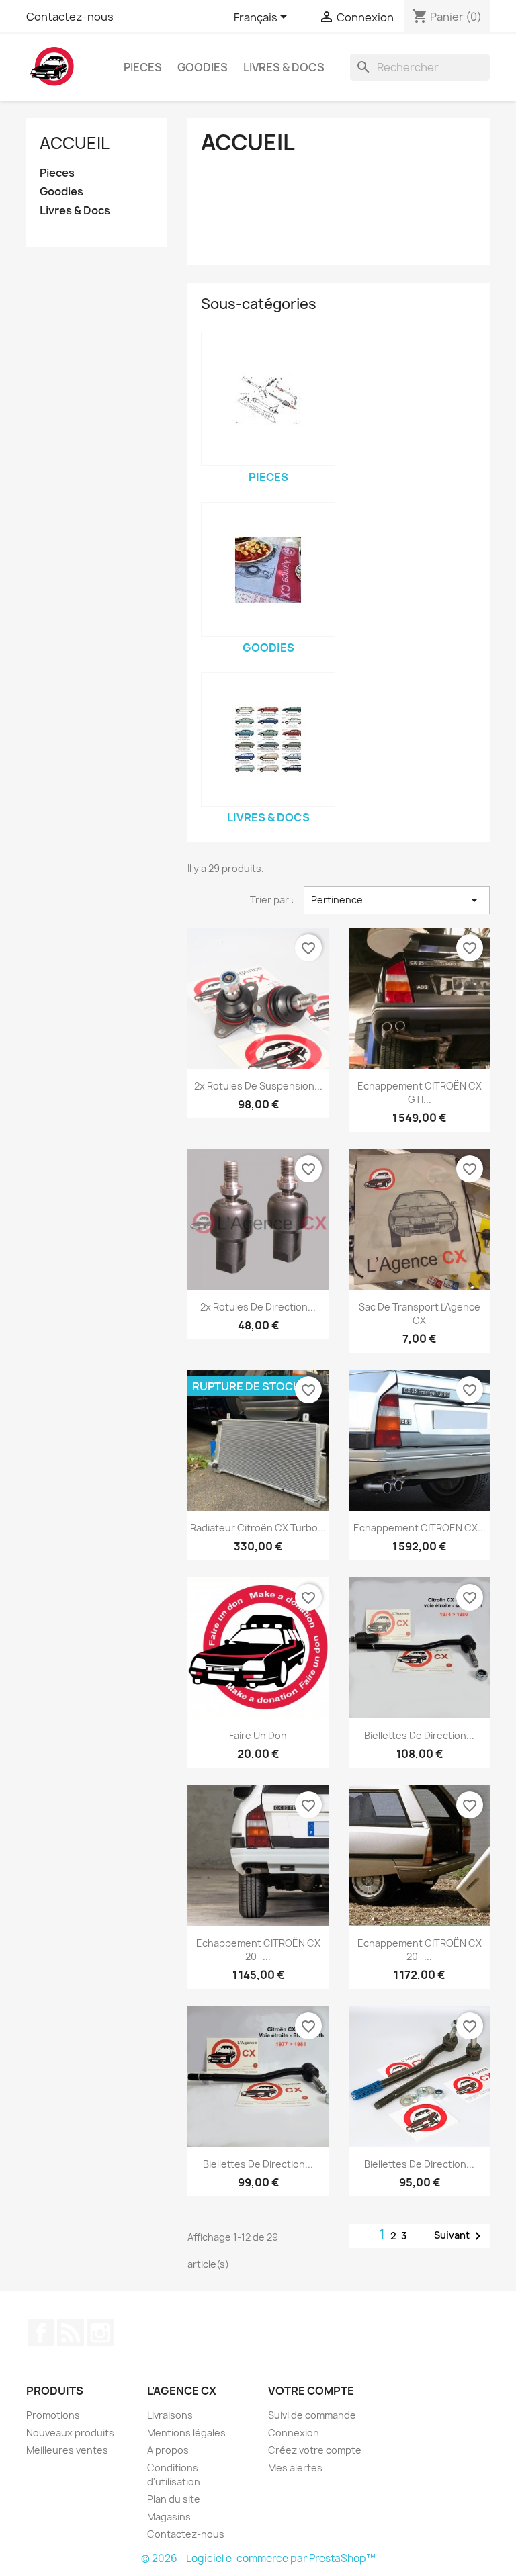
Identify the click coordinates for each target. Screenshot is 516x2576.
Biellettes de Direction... (419, 1735)
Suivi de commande (312, 2415)
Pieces (143, 67)
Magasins (169, 2517)
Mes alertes (295, 2468)
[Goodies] (268, 570)
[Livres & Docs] (268, 740)
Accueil (75, 143)
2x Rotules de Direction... (258, 1307)
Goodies (203, 67)
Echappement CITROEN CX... (420, 1528)
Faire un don (258, 1735)
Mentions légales (186, 2433)
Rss (71, 2333)
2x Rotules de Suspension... (258, 1086)
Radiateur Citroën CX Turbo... (258, 1528)
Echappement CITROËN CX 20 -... (258, 1950)
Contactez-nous (70, 17)
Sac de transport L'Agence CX (420, 1314)
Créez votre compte (315, 2450)
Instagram (100, 2333)
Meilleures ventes (67, 2450)
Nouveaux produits (70, 2433)
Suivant (460, 2236)
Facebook (41, 2333)
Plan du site (174, 2499)
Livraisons (170, 2415)
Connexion (294, 2433)
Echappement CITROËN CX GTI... (420, 1093)
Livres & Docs (284, 67)
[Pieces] (268, 399)
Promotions (53, 2415)
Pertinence (397, 900)
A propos (168, 2450)
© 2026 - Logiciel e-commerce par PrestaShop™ (258, 2558)
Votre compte (311, 2391)
